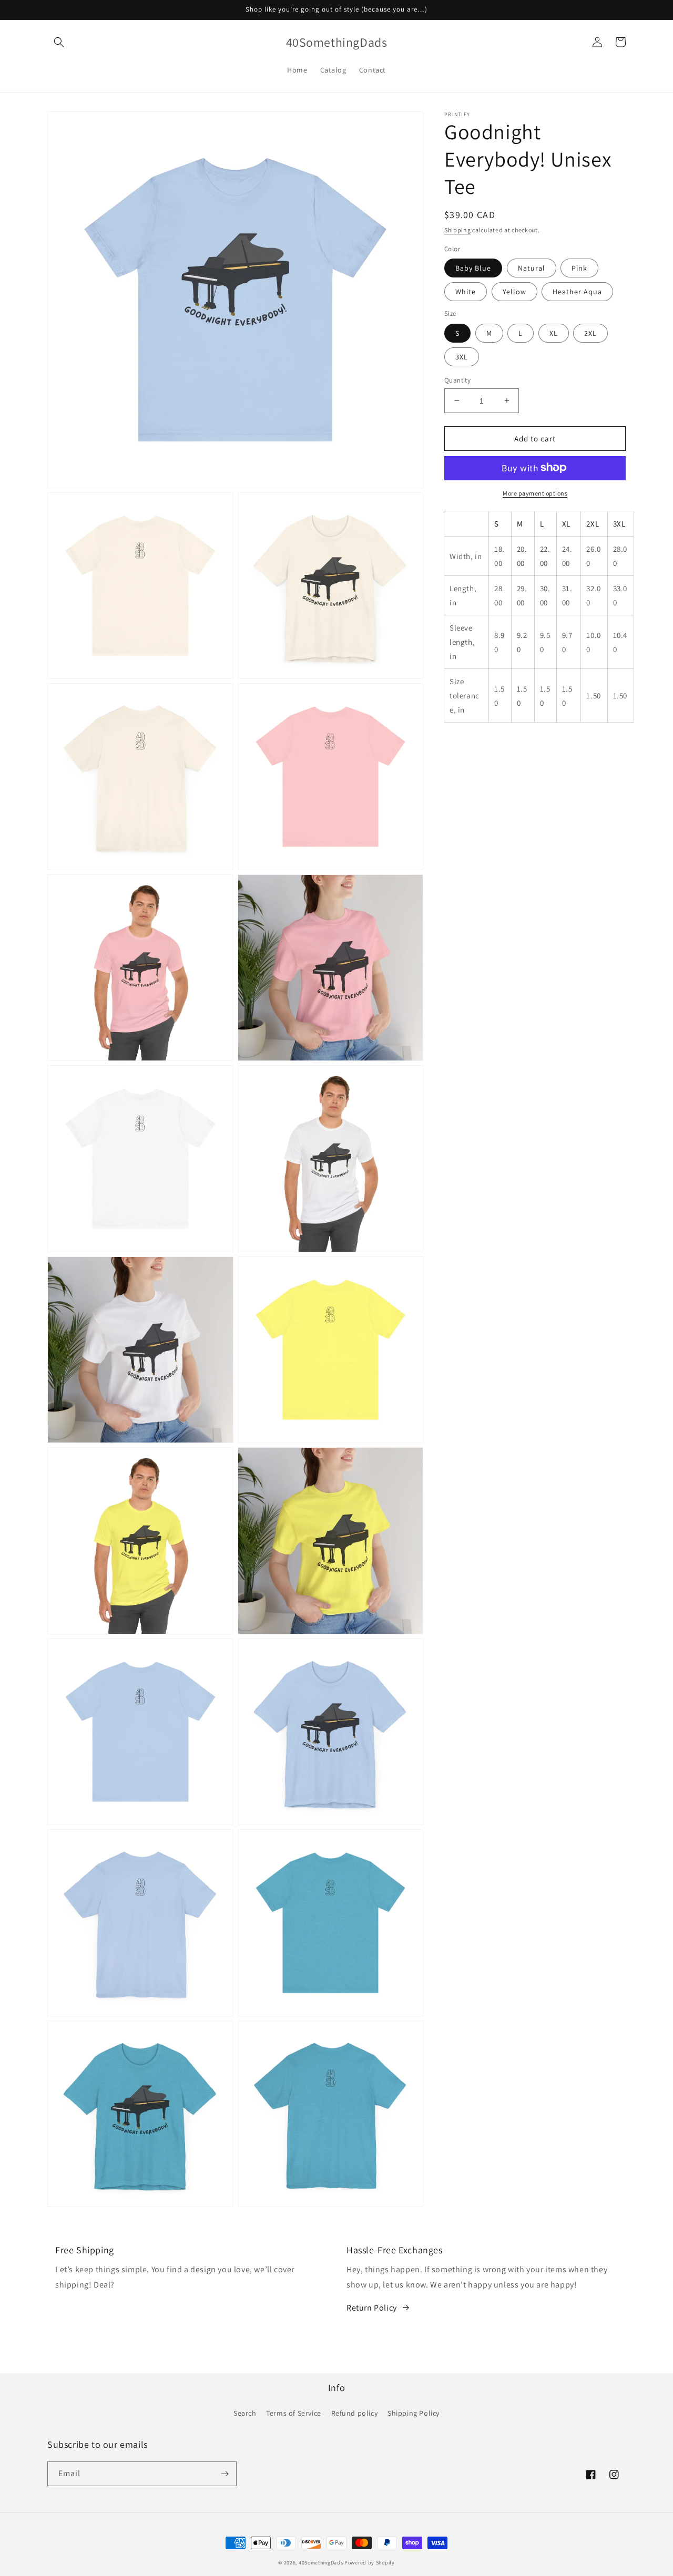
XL (554, 333)
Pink (579, 267)
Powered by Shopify (370, 2563)
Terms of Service (294, 2413)
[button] (59, 42)
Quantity (457, 380)
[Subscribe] (225, 2474)
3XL (462, 356)
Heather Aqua (577, 291)
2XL (590, 333)
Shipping (458, 230)
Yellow (514, 291)
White (466, 291)
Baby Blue (473, 267)
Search (245, 2413)
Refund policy (355, 2413)
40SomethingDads (321, 2563)
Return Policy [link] (372, 2308)
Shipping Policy (414, 2413)
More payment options (535, 493)
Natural (532, 267)
